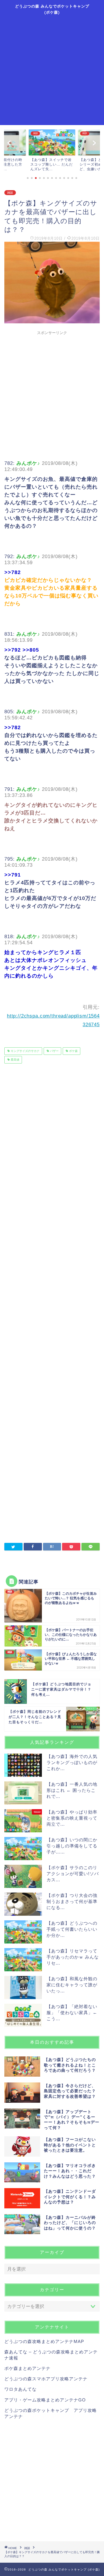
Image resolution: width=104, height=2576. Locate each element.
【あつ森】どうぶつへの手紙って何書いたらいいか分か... (72, 1929)
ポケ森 (73, 1051)
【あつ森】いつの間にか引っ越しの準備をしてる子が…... (72, 1846)
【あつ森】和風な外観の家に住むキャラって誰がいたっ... (72, 1985)
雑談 (10, 193)
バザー (54, 1051)
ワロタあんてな (21, 2389)
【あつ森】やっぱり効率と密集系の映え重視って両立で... (72, 1818)
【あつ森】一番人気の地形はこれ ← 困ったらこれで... (72, 1790)
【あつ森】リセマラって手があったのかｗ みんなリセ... (73, 1957)
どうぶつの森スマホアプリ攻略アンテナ (46, 2379)
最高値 (15, 1060)
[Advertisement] (52, 70)
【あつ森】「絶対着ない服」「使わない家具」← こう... (72, 2013)
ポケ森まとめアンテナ (27, 2368)
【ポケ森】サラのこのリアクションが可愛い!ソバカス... (73, 1874)
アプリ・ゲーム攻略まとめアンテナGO (45, 2400)
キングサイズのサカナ (25, 1051)
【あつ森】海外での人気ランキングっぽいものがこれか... (72, 1762)
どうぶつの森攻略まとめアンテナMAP (44, 2341)
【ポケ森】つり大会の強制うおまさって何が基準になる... (72, 1901)
